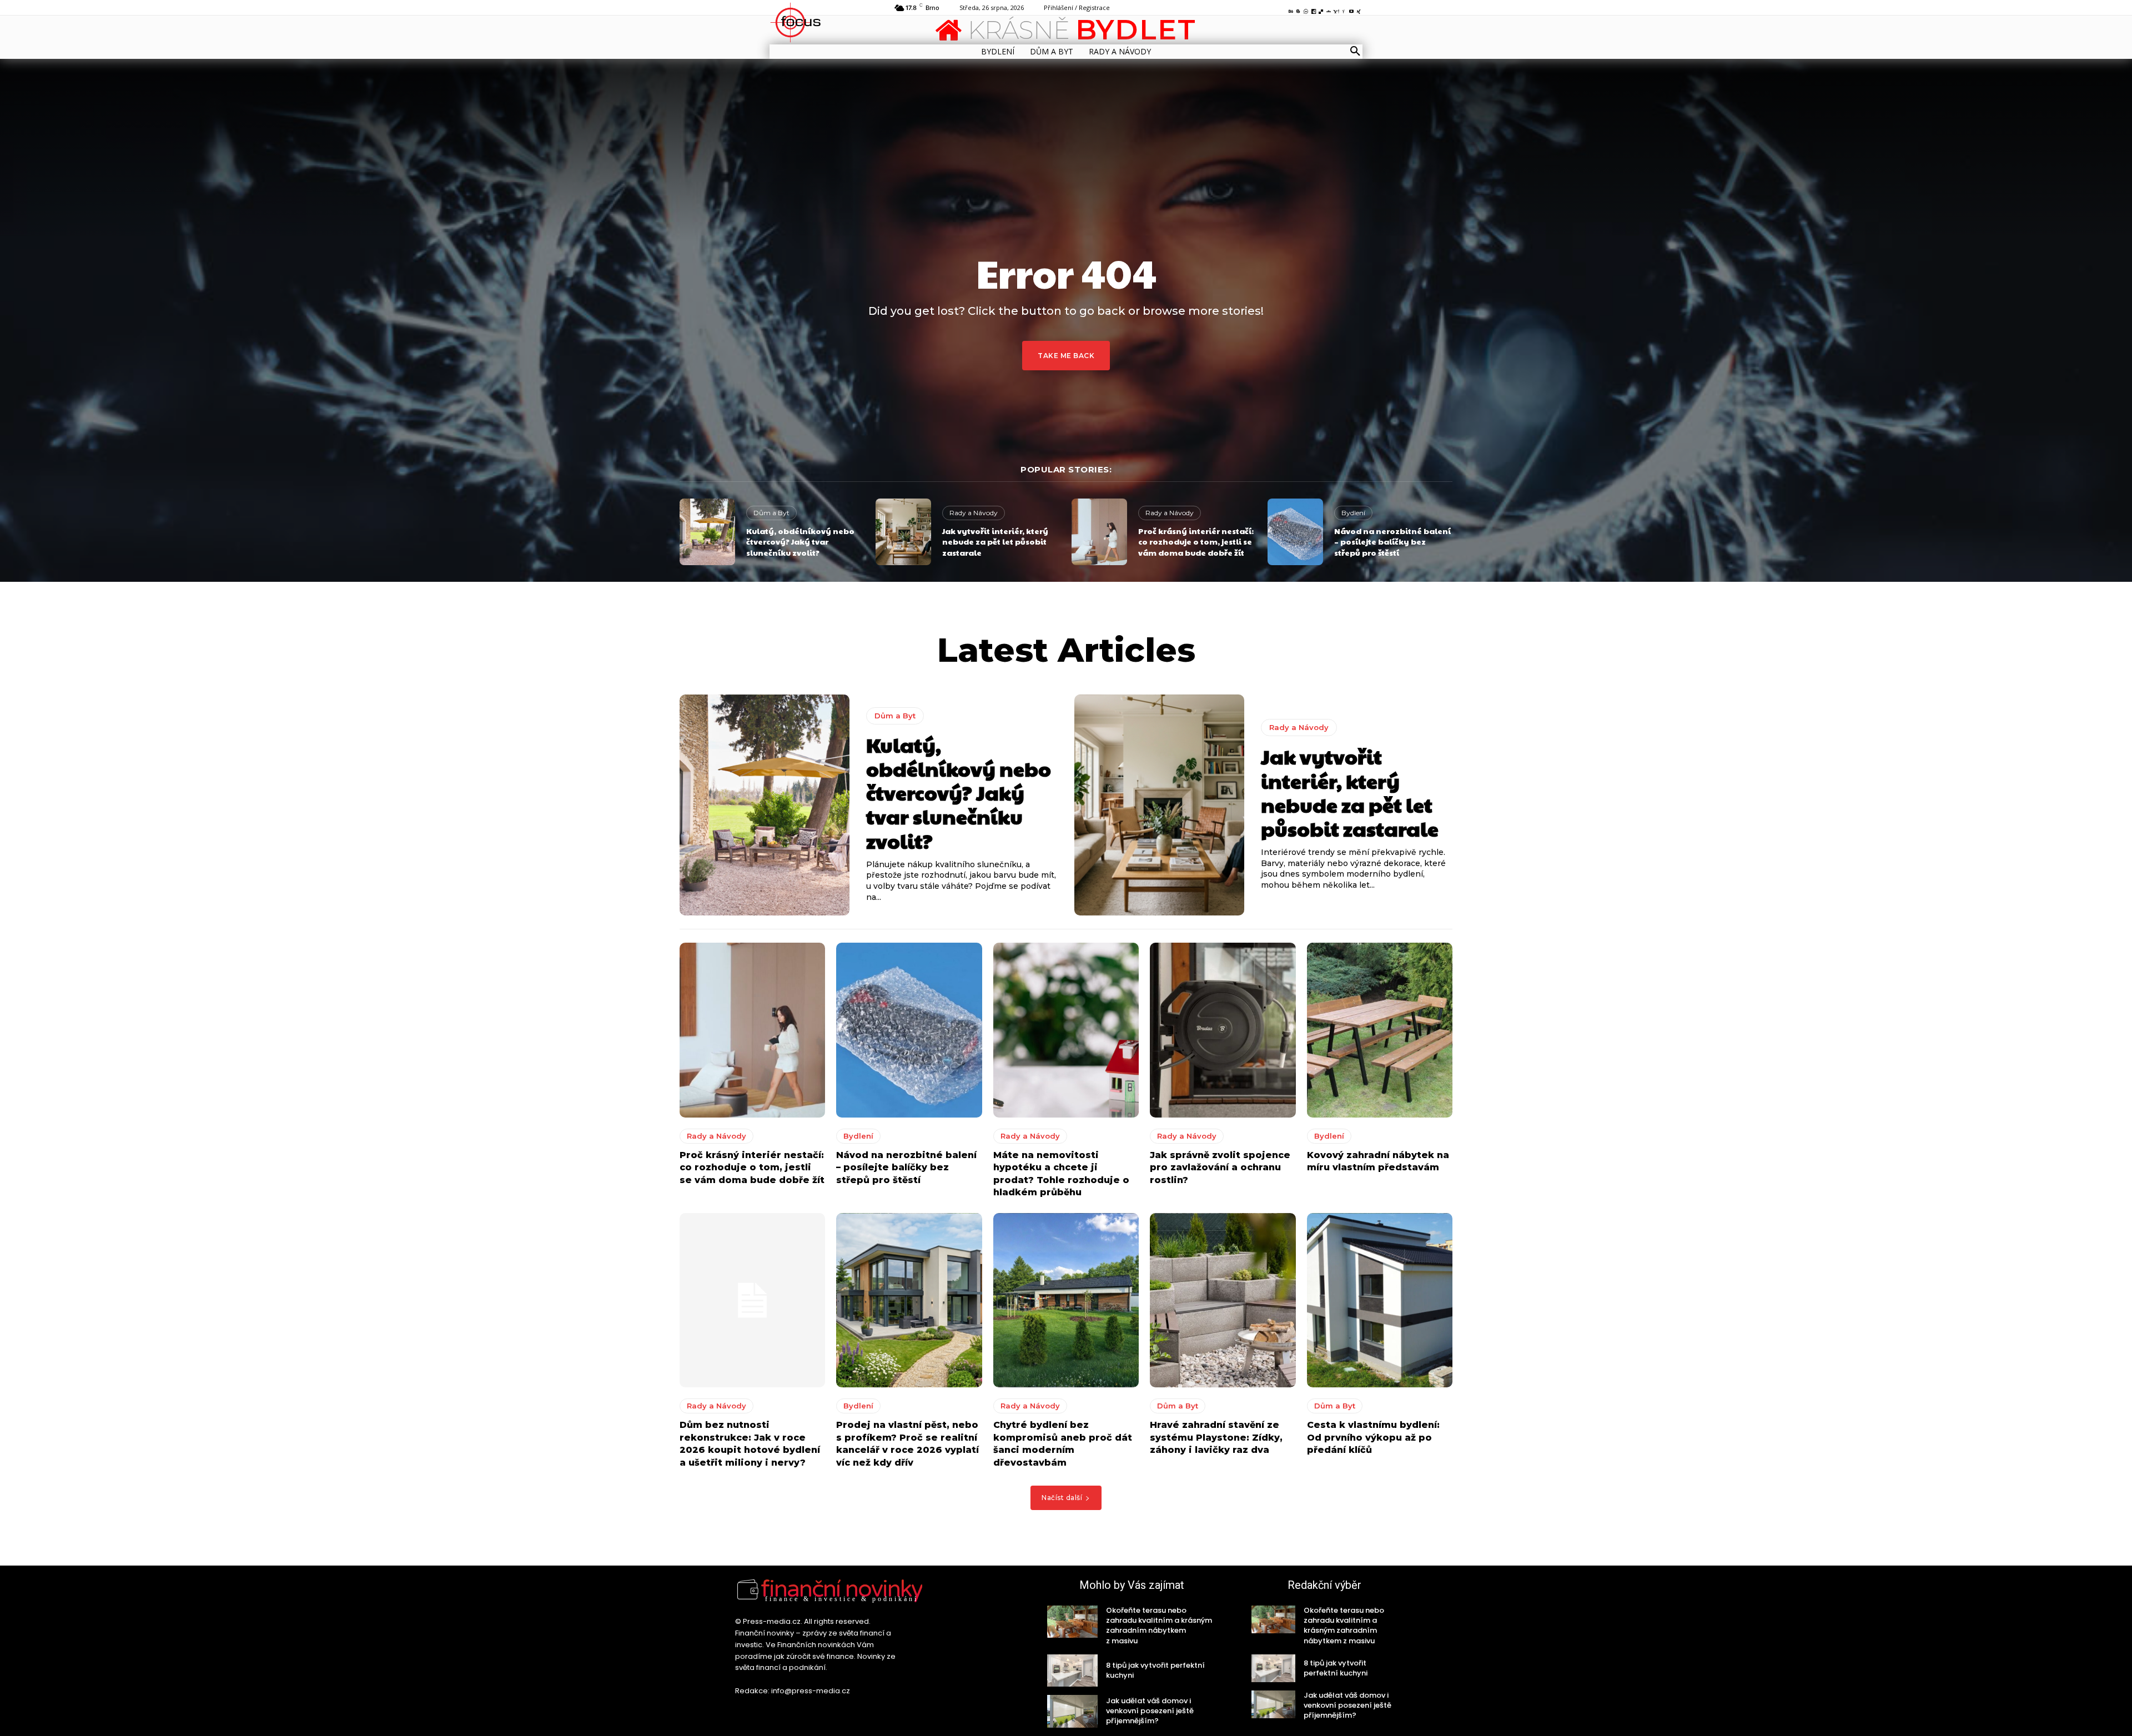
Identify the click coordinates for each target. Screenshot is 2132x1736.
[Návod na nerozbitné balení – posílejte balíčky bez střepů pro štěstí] (1295, 532)
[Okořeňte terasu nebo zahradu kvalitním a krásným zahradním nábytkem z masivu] (1072, 1622)
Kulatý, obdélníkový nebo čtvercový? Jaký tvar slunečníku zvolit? (800, 542)
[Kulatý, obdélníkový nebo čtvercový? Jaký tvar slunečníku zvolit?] (707, 532)
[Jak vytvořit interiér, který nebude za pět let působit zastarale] (903, 532)
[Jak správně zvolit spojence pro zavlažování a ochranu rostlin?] (1223, 1030)
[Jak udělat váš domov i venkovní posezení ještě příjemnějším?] (1072, 1711)
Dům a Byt (771, 513)
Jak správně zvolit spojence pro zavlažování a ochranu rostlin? (1220, 1168)
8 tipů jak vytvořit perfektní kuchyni (1155, 1670)
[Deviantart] (1329, 9)
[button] (1355, 52)
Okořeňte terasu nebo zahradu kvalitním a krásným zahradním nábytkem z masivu (1159, 1626)
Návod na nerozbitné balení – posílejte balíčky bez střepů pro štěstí (1392, 542)
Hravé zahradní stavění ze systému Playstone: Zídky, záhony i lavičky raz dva (1216, 1437)
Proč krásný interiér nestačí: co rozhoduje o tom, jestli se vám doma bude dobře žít (1196, 542)
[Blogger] (1299, 9)
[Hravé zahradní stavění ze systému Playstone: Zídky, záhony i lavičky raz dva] (1223, 1300)
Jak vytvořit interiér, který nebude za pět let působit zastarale (995, 542)
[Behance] (1291, 9)
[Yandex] (1344, 9)
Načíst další (1062, 1498)
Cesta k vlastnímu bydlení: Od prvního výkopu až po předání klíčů (1373, 1437)
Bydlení (1353, 513)
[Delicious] (1321, 9)
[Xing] (1359, 9)
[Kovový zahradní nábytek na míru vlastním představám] (1380, 1030)
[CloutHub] (1306, 9)
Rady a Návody (974, 513)
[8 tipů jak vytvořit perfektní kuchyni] (1072, 1670)
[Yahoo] (1336, 9)
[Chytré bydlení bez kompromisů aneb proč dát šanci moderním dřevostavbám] (1066, 1300)
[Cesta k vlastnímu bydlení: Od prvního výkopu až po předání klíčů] (1380, 1300)
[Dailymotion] (1314, 9)
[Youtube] (1351, 9)
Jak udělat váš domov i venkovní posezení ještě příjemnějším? (1150, 1711)
